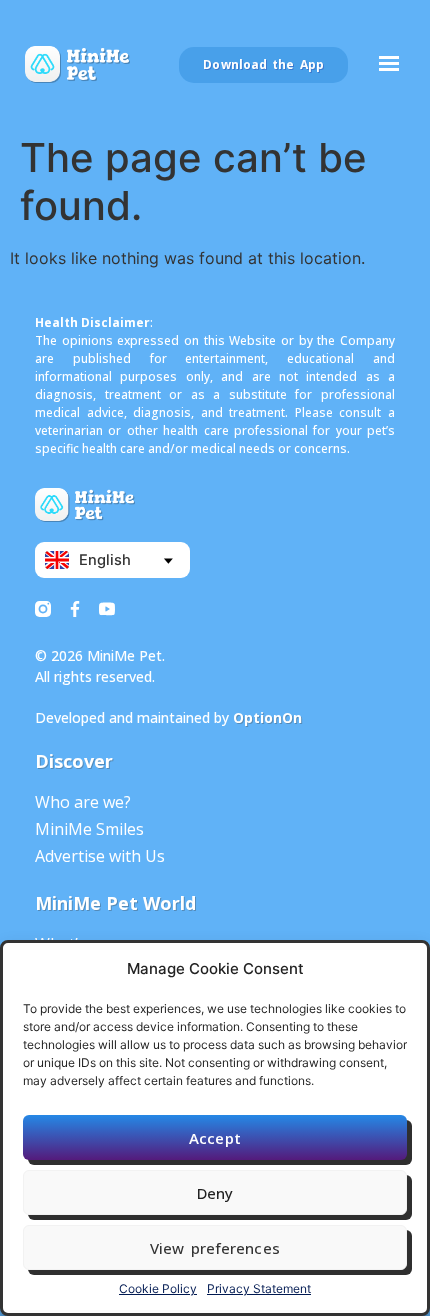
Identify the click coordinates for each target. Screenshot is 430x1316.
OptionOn (267, 717)
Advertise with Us (100, 856)
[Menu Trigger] (389, 69)
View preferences (215, 1248)
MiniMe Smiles (89, 829)
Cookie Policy (158, 1288)
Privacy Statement (259, 1288)
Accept (215, 1138)
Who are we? (83, 802)
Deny (215, 1193)
